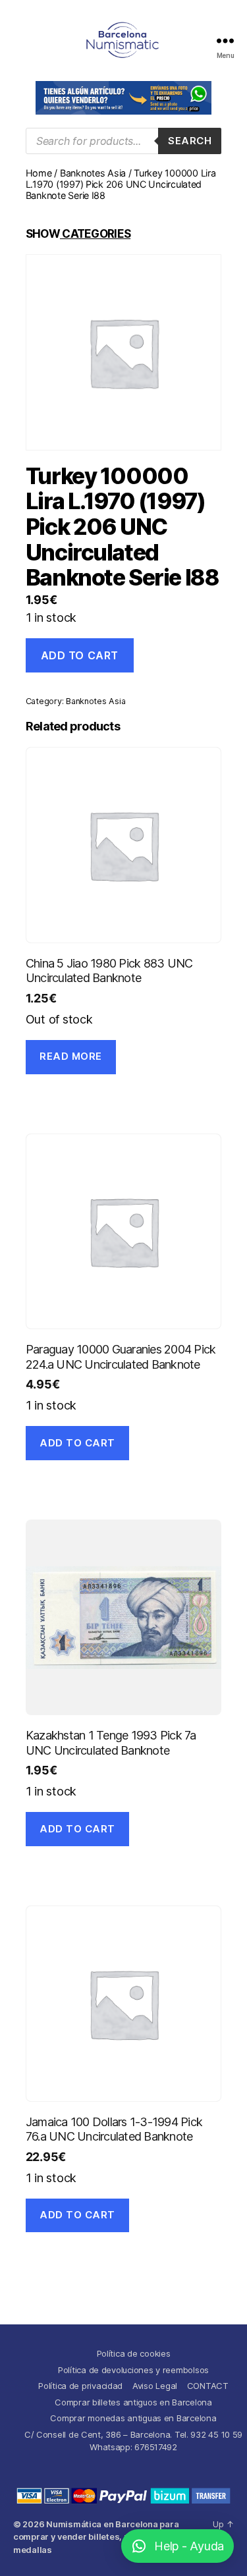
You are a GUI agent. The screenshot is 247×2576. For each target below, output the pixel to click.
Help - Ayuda (189, 2546)
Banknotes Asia (93, 173)
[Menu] (225, 41)
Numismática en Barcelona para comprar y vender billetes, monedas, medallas (96, 2537)
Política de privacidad (80, 2386)
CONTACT (208, 2386)
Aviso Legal (155, 2386)
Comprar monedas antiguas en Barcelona (133, 2418)
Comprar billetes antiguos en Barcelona (133, 2402)
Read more (71, 1056)
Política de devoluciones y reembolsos (133, 2370)
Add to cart (80, 655)
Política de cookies (134, 2353)
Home (39, 173)
